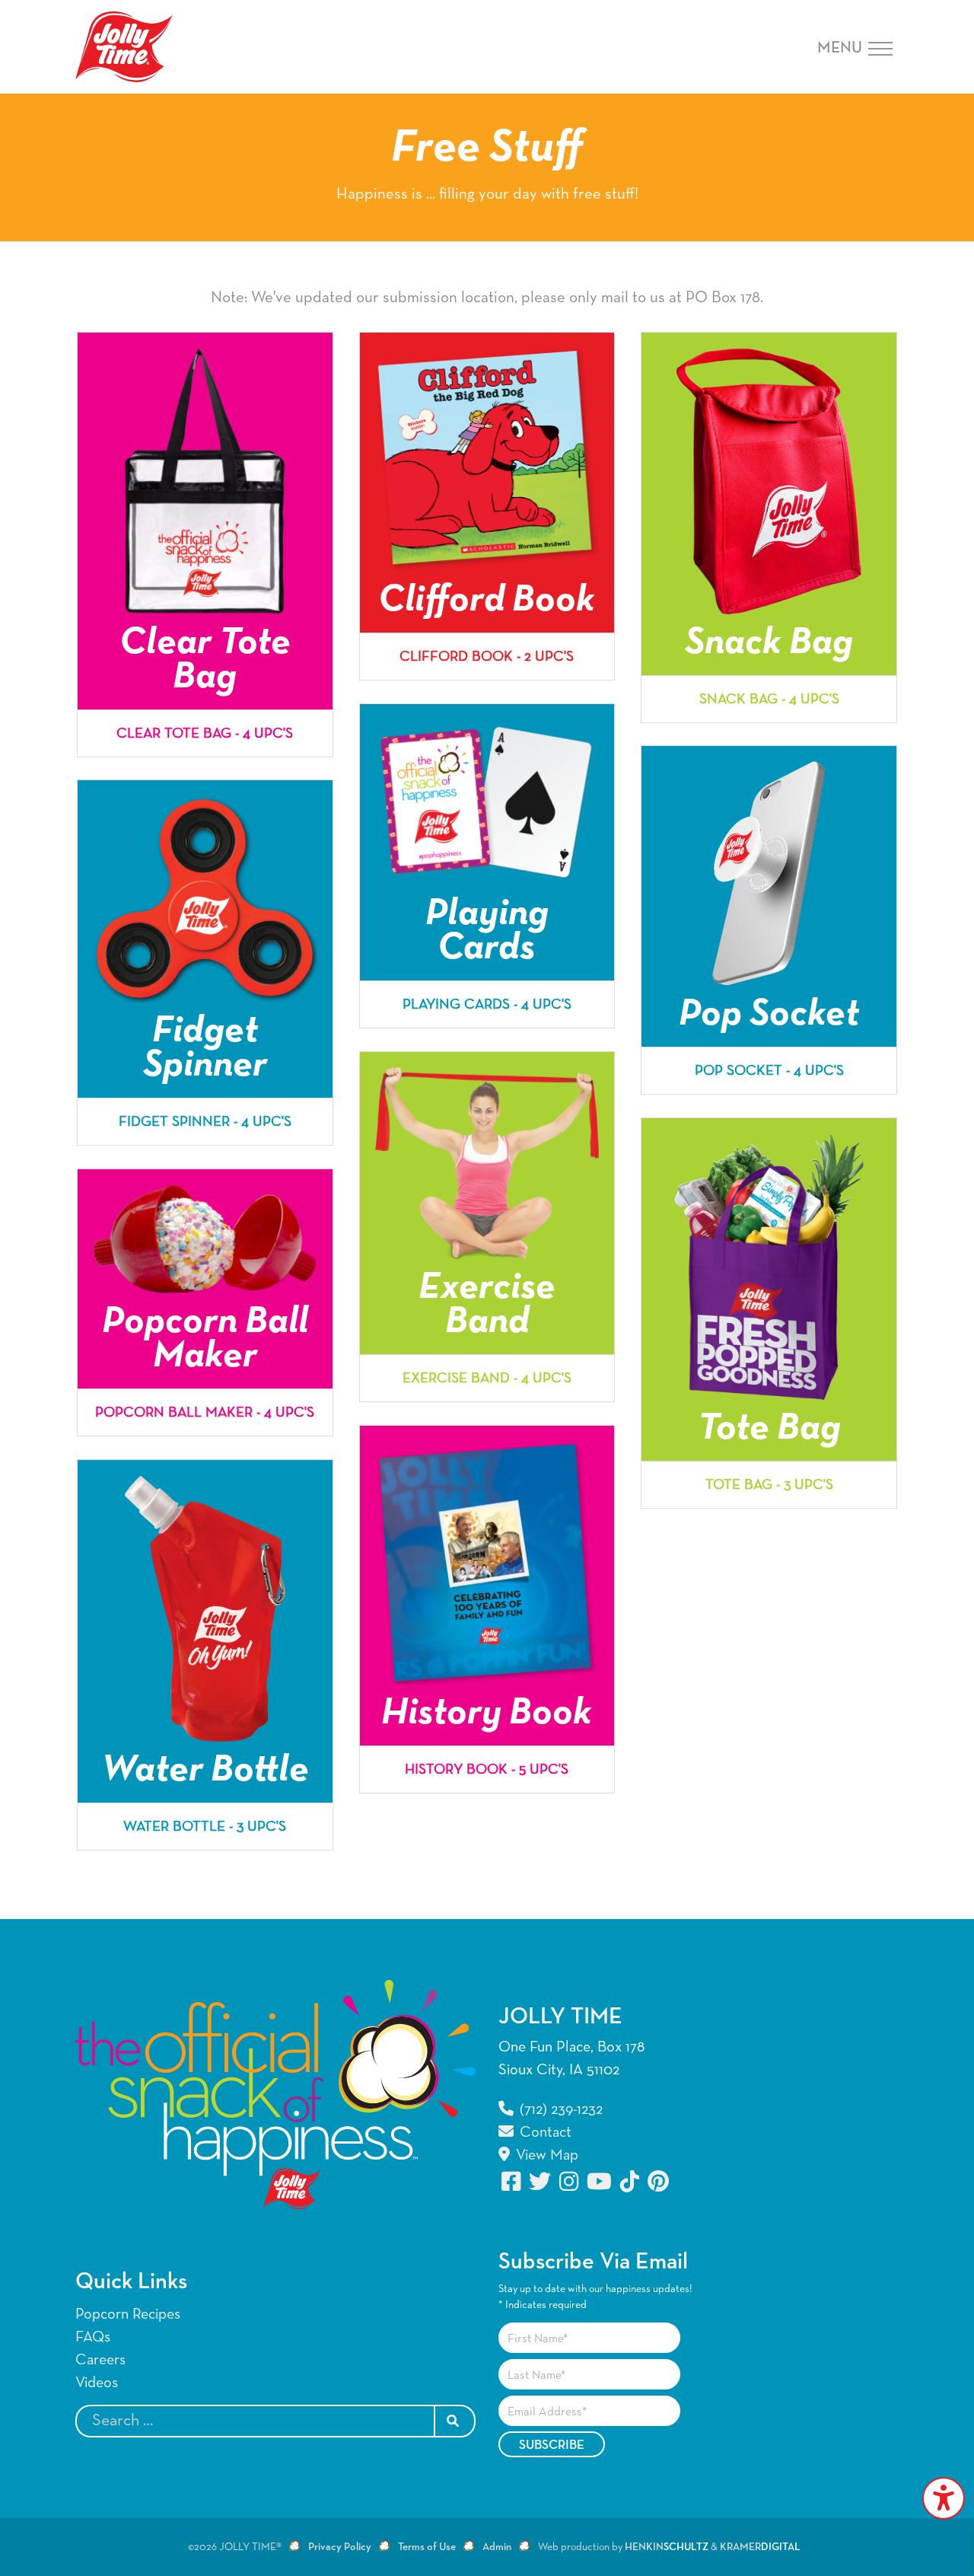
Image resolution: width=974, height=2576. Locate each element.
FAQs (93, 2337)
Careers (100, 2360)
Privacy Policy (340, 2547)
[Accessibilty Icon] (944, 2498)
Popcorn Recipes (128, 2314)
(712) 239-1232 (559, 2109)
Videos (97, 2383)
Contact (544, 2132)
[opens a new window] (512, 2181)
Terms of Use (427, 2547)
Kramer (760, 2547)
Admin (497, 2547)
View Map (545, 2155)
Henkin (667, 2547)
